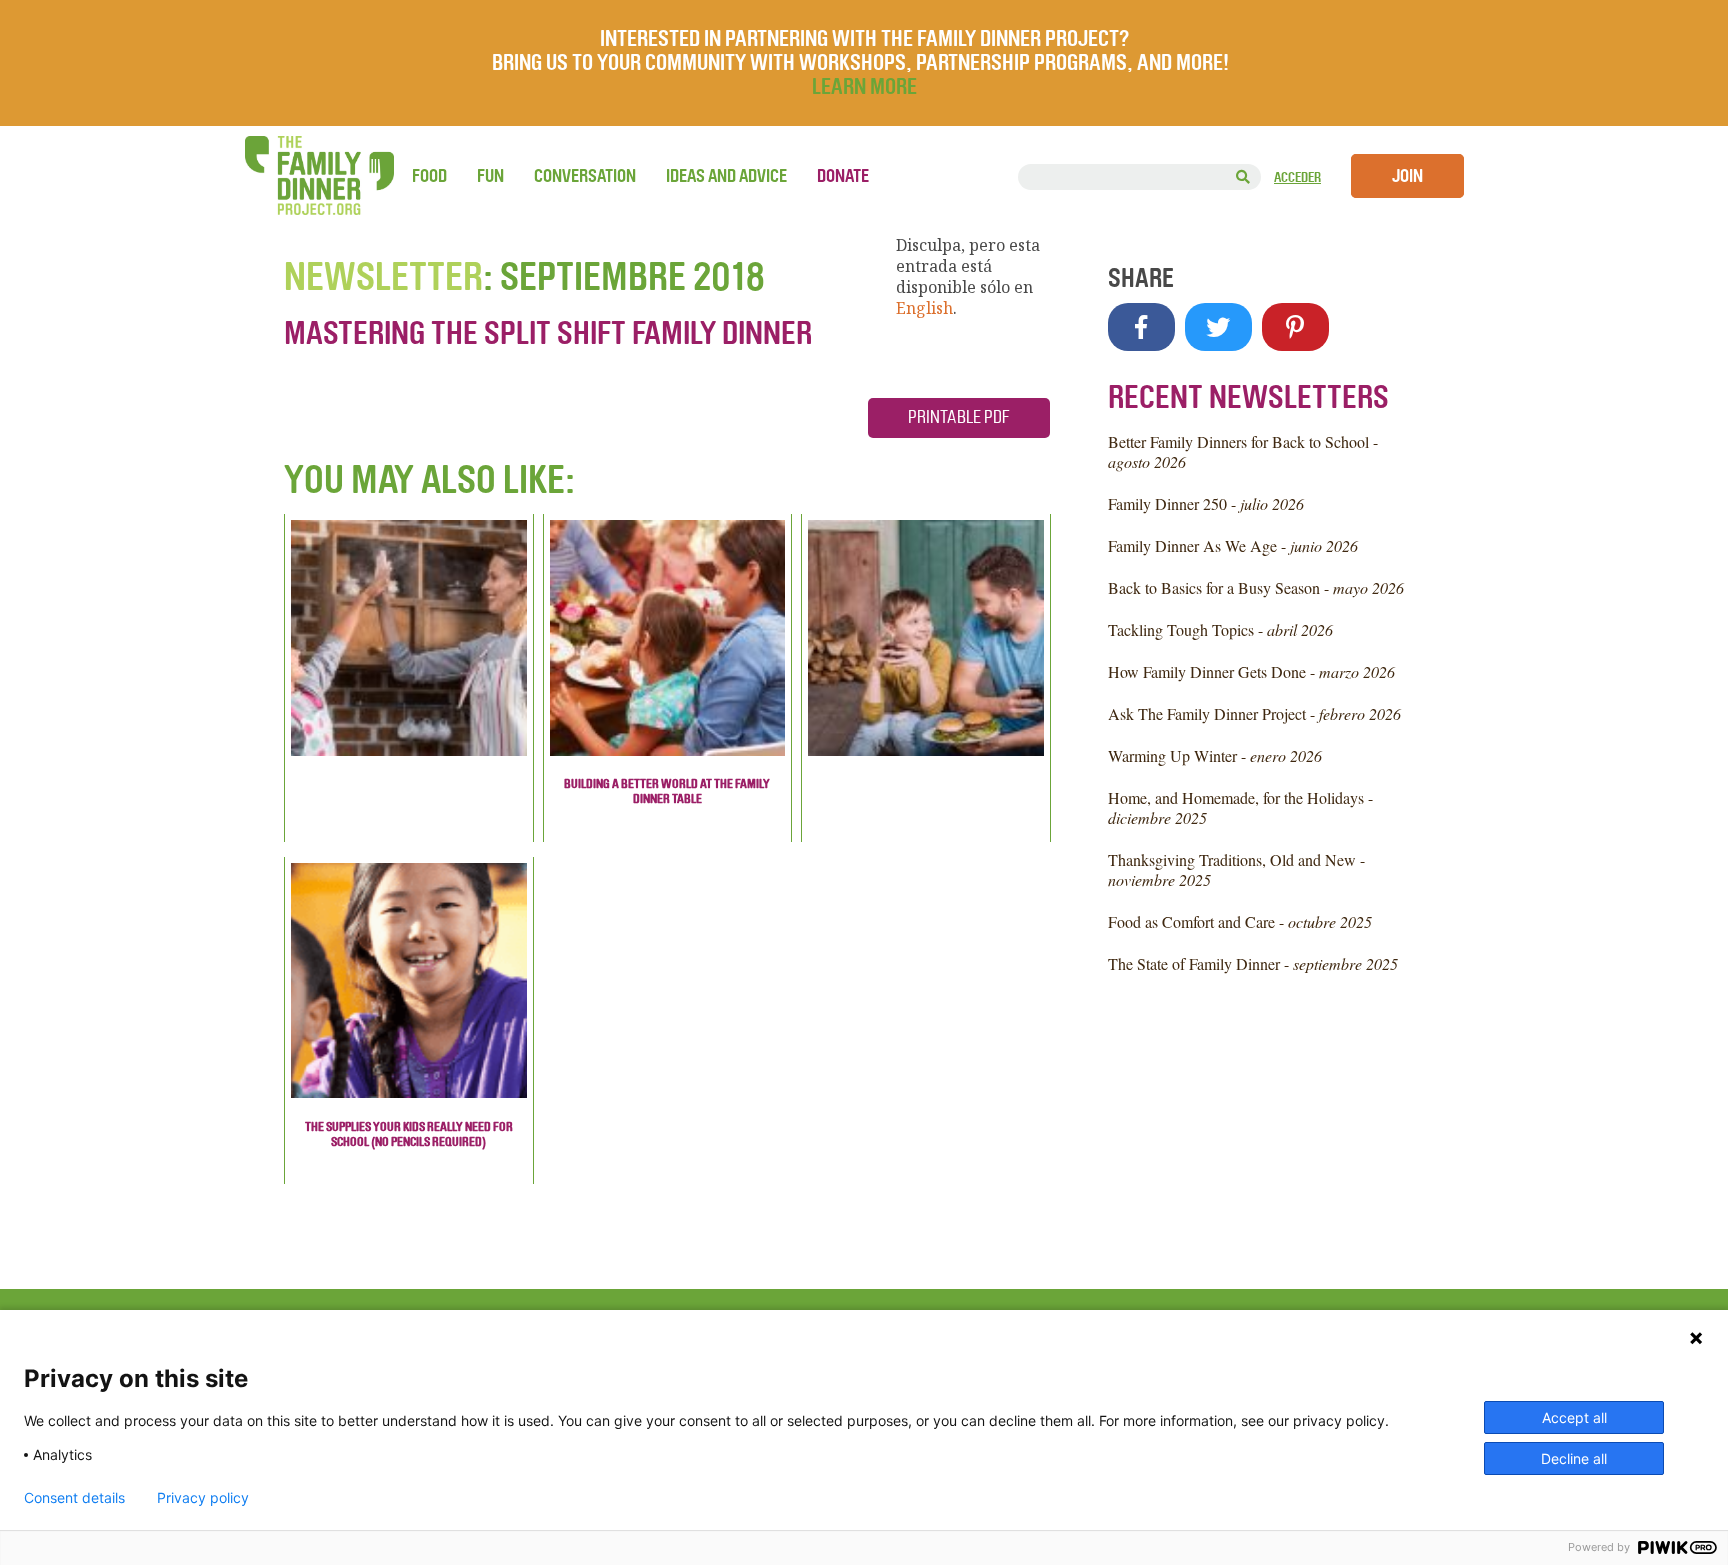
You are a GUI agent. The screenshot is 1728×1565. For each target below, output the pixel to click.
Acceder (1297, 177)
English (924, 308)
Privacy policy (203, 1498)
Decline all (1574, 1458)
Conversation (585, 176)
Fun (490, 176)
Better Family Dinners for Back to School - (1243, 451)
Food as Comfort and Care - (1240, 921)
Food (429, 176)
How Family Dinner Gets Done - (1251, 671)
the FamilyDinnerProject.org (319, 175)
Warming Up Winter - (1215, 755)
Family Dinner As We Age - (1233, 545)
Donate (843, 176)
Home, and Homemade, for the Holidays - (1240, 807)
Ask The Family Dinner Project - (1254, 713)
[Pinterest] (1295, 327)
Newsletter (383, 277)
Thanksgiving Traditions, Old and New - (1236, 869)
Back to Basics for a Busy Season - (1256, 587)
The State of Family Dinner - (1253, 963)
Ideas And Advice (726, 176)
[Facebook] (1141, 327)
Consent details (74, 1498)
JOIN (1407, 176)
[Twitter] (1218, 327)
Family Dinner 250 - (1206, 503)
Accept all (1574, 1417)
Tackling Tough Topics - (1220, 629)
